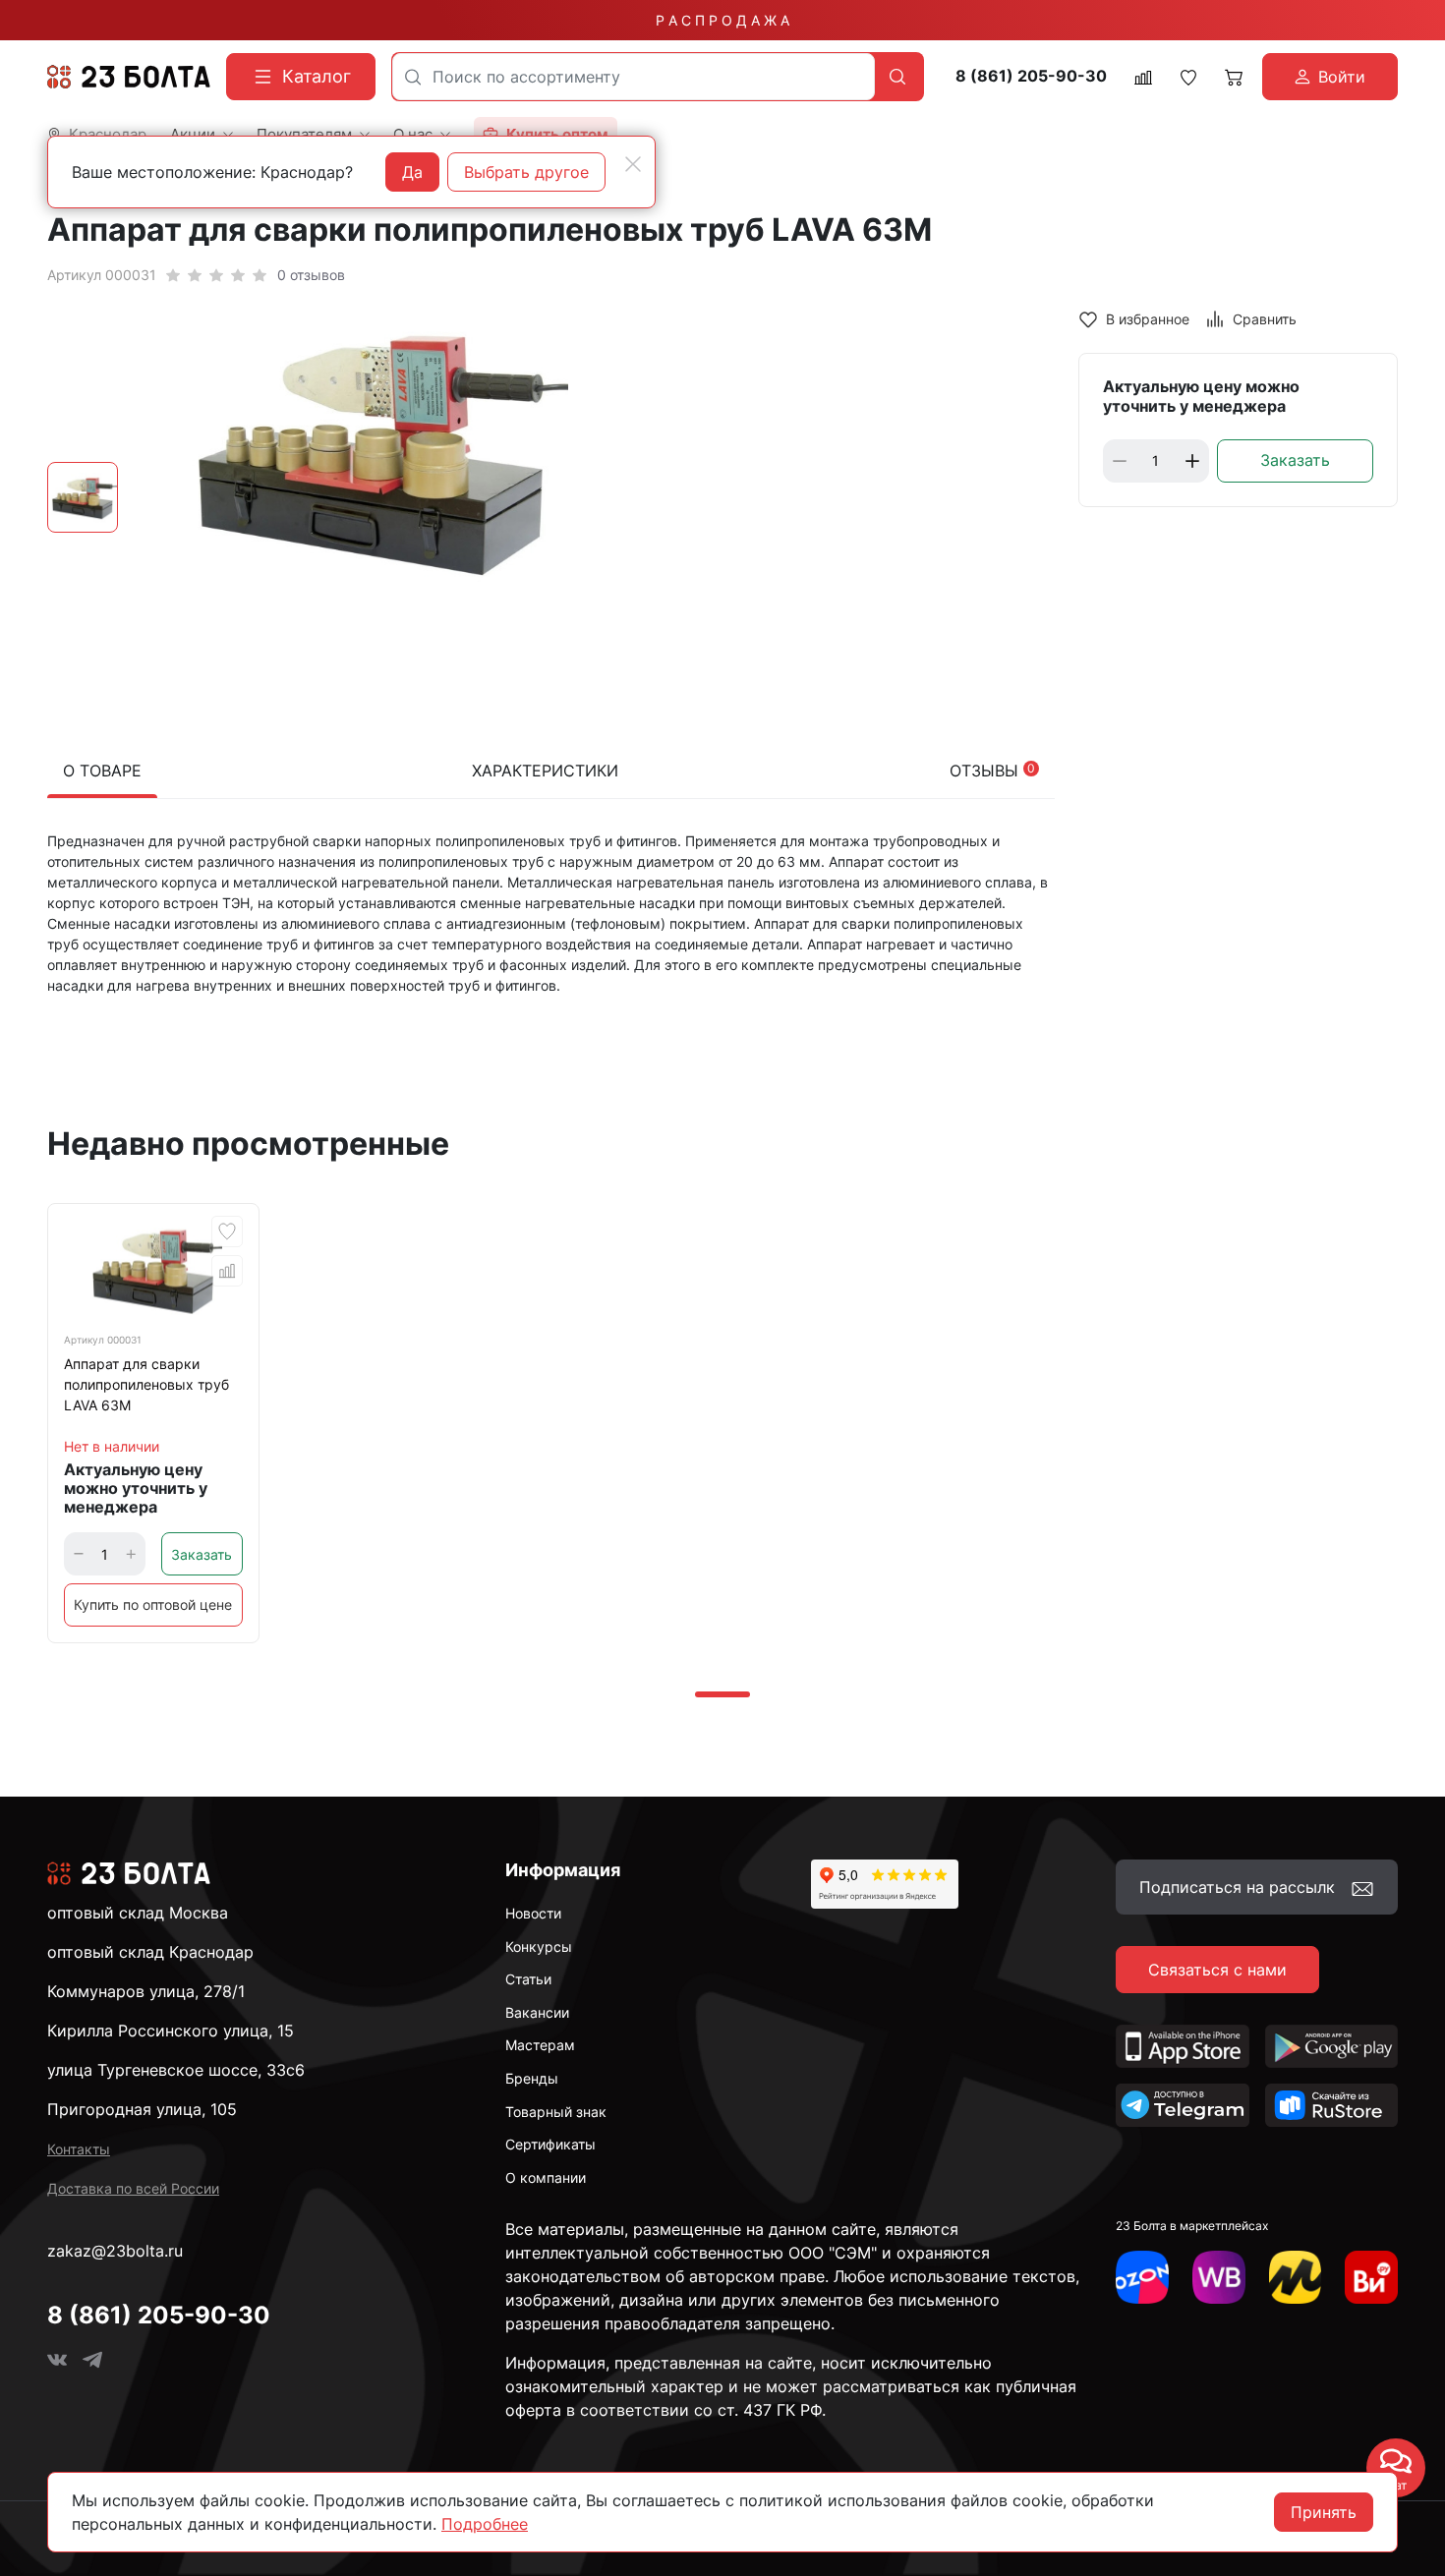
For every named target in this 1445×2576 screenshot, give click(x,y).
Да (412, 172)
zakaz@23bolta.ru (115, 2251)
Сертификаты (550, 2144)
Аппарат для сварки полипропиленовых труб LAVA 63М (146, 1384)
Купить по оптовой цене (153, 1604)
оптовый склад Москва (138, 1913)
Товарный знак (556, 2112)
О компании (546, 2177)
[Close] (633, 164)
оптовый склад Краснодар (150, 1952)
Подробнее (485, 2524)
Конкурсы (539, 1946)
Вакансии (537, 2012)
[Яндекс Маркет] (1296, 2277)
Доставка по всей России (133, 2188)
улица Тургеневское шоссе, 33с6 (176, 2070)
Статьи (528, 1979)
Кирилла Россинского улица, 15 (171, 2031)
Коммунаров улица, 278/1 (146, 1991)
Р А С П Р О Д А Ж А (722, 20)
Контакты (79, 2149)
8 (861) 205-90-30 (1031, 76)
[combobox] (634, 77)
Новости (533, 1913)
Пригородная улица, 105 (142, 2109)
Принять (1324, 2512)
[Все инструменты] (1371, 2277)
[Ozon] (1142, 2277)
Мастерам (540, 2045)
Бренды (532, 2078)
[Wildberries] (1219, 2277)
